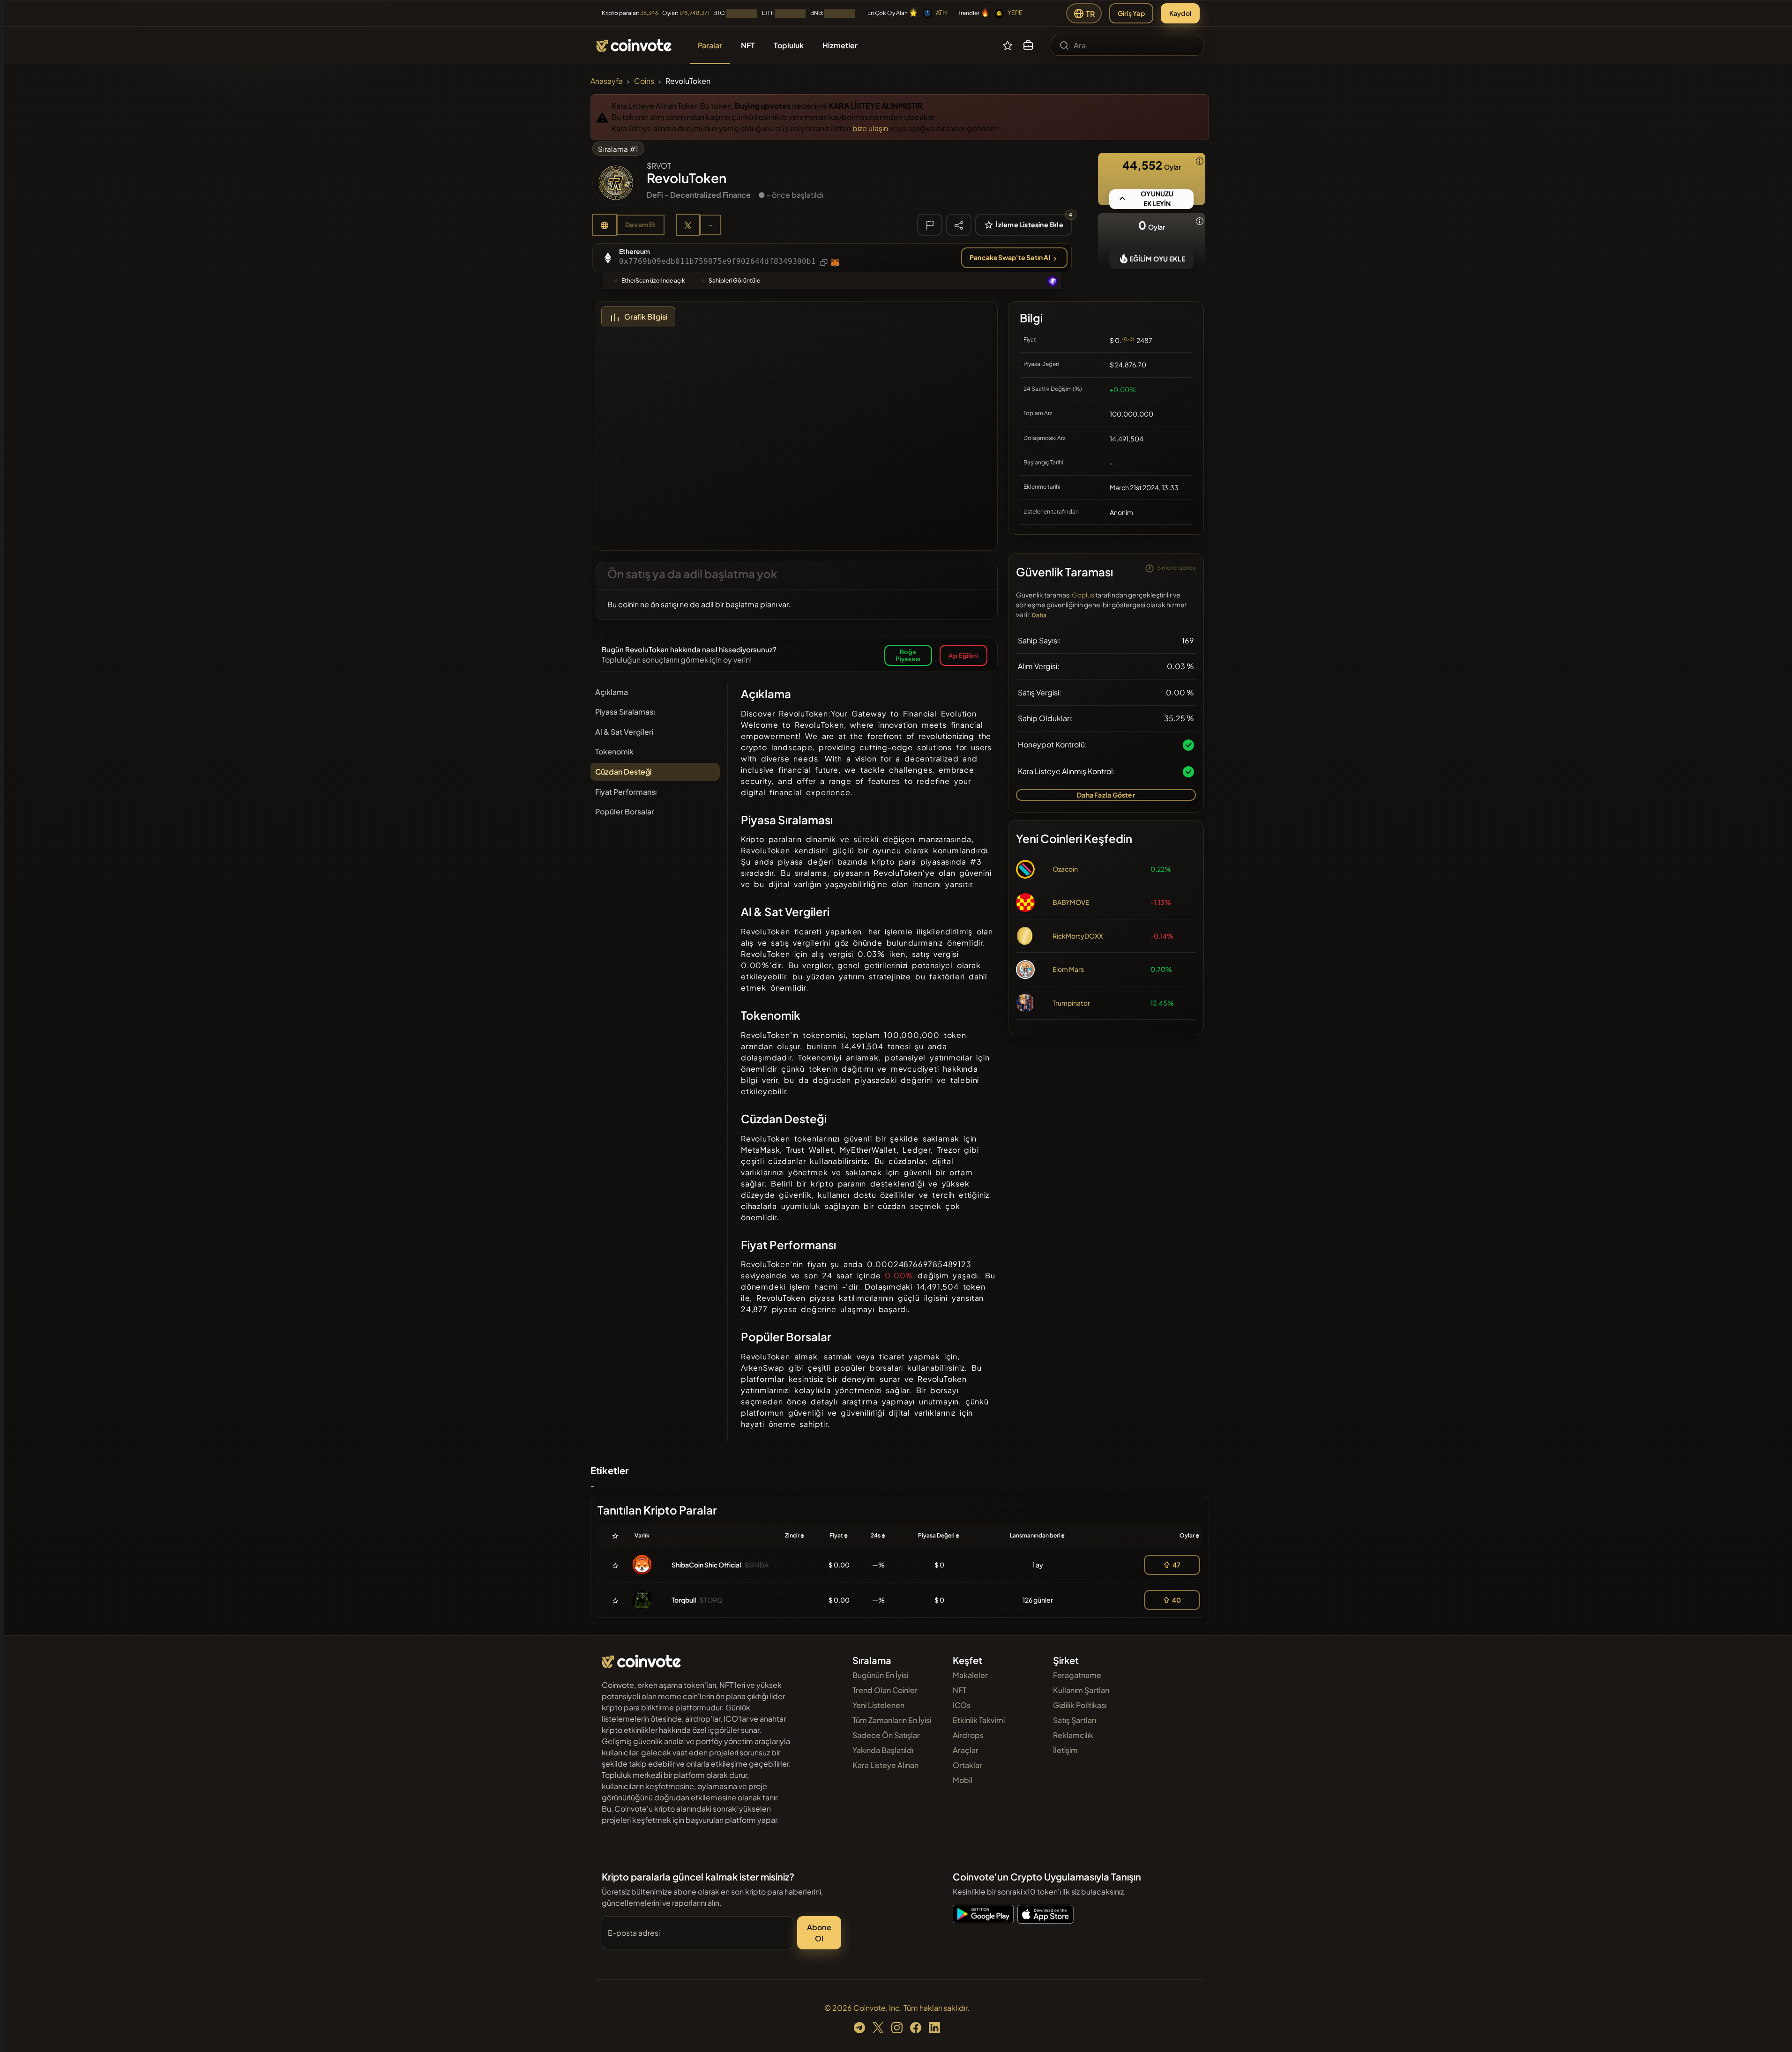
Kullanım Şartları (1081, 1690)
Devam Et (641, 224)
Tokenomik (614, 751)
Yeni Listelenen (878, 1705)
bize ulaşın (870, 128)
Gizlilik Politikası (1080, 1705)
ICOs (962, 1705)
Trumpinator (1071, 1003)
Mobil (963, 1780)
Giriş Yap (1131, 13)
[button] (1028, 45)
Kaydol (1180, 13)
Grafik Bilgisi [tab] (646, 317)
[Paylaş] (959, 224)
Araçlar (966, 1750)
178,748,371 (694, 13)
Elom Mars (1068, 969)
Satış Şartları (1075, 1720)
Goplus (1083, 595)
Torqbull (684, 1600)
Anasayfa (607, 81)
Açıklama (612, 692)
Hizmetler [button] (840, 45)
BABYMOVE (1071, 902)
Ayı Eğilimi (963, 655)
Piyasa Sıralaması (625, 712)
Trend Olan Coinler (885, 1690)
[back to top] (1772, 2031)
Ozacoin (1065, 869)
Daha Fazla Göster (1106, 795)
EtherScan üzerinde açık (653, 280)
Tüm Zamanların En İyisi (892, 1720)
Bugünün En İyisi (880, 1675)
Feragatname (1077, 1675)
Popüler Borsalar (625, 811)
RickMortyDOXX (1078, 936)
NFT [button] (748, 45)
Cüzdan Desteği (623, 772)
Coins (644, 81)
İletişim (1065, 1750)
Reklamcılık (1073, 1735)
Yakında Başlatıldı (883, 1750)
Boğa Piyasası (908, 655)
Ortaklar (967, 1765)
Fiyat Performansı (626, 792)
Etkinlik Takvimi (979, 1720)
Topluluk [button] (789, 45)
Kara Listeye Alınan (885, 1765)
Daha (1039, 615)
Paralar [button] (710, 45)
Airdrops (968, 1735)
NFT (959, 1690)
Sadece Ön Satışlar (886, 1735)
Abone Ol (819, 1933)
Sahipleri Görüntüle (734, 280)
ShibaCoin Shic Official (706, 1565)
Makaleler (970, 1675)
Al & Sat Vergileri (624, 732)
